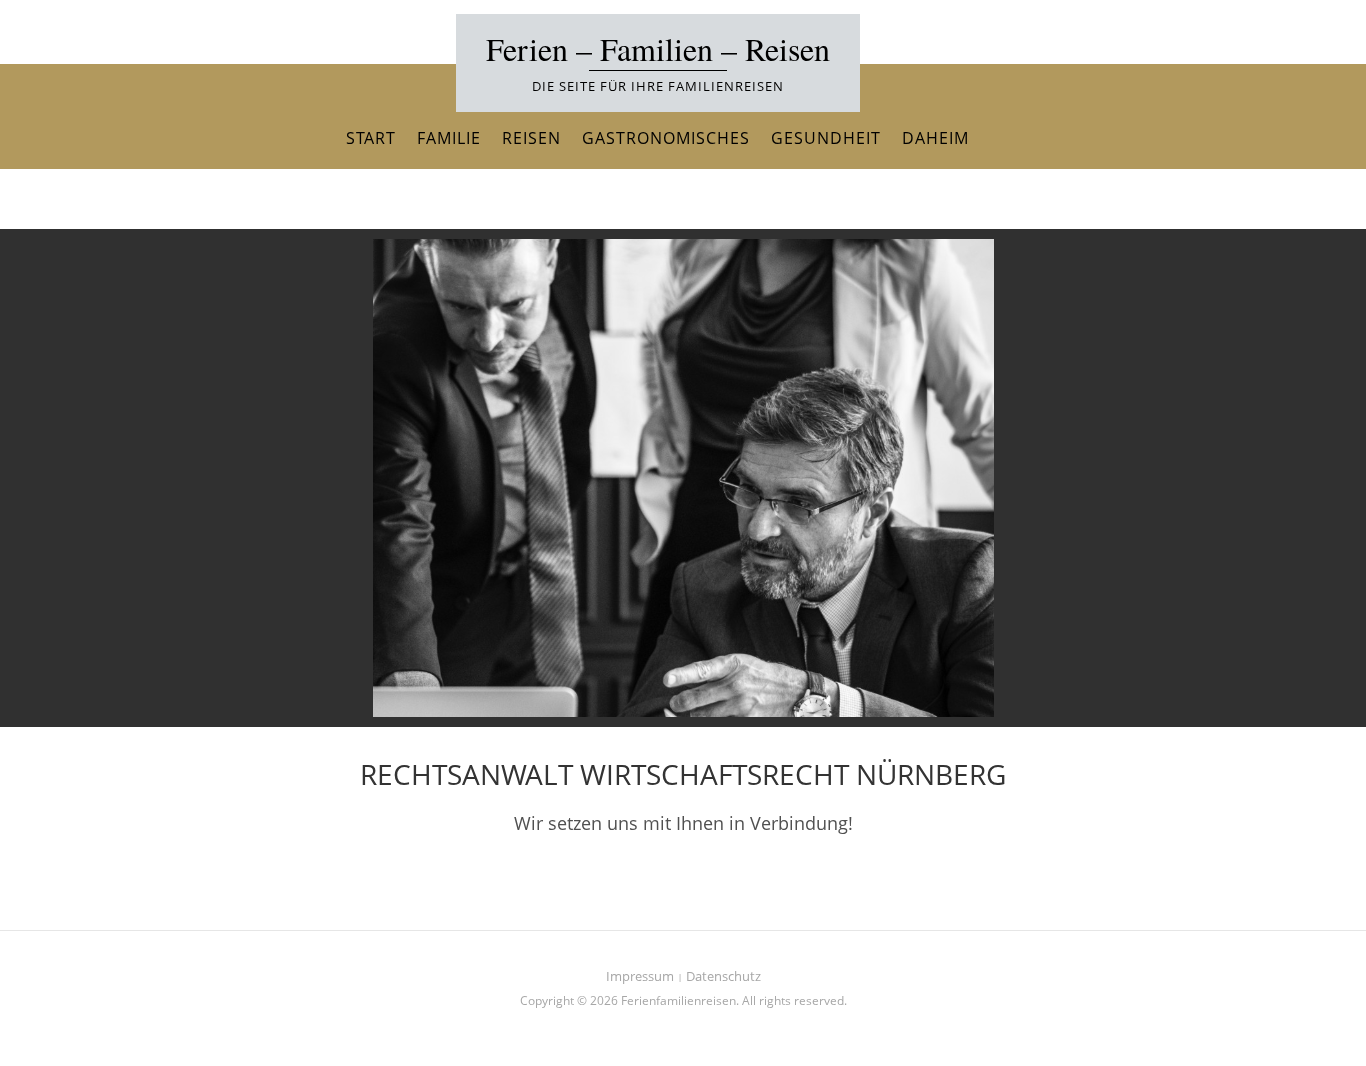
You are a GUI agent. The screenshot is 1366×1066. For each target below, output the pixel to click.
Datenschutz (723, 976)
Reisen (531, 138)
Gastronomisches (666, 138)
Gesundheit (826, 138)
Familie (449, 138)
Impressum (640, 976)
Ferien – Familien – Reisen (658, 48)
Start (371, 138)
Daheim (935, 138)
